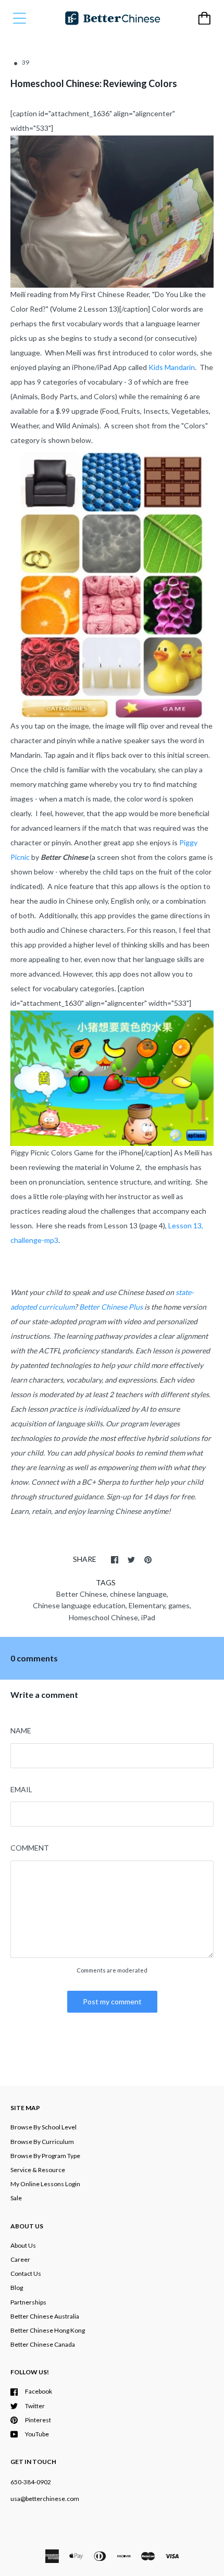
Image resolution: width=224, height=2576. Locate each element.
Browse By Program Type (45, 2156)
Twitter (35, 2406)
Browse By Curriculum (42, 2142)
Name (21, 1730)
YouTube (37, 2434)
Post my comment (112, 2001)
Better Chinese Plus (111, 1307)
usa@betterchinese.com (45, 2499)
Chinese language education (79, 1605)
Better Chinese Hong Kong (48, 2330)
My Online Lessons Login (45, 2184)
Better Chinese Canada (43, 2344)
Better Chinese (82, 1594)
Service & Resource (38, 2170)
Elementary (147, 1605)
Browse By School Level (43, 2127)
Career (20, 2259)
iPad (148, 1617)
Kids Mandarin (172, 367)
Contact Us (26, 2273)
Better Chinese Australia (45, 2316)
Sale (16, 2198)
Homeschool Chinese (103, 1617)
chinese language (138, 1594)
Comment (30, 1848)
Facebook (39, 2391)
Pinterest (38, 2420)
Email (21, 1789)
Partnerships (28, 2302)
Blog (17, 2288)
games (179, 1605)
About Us (23, 2245)
